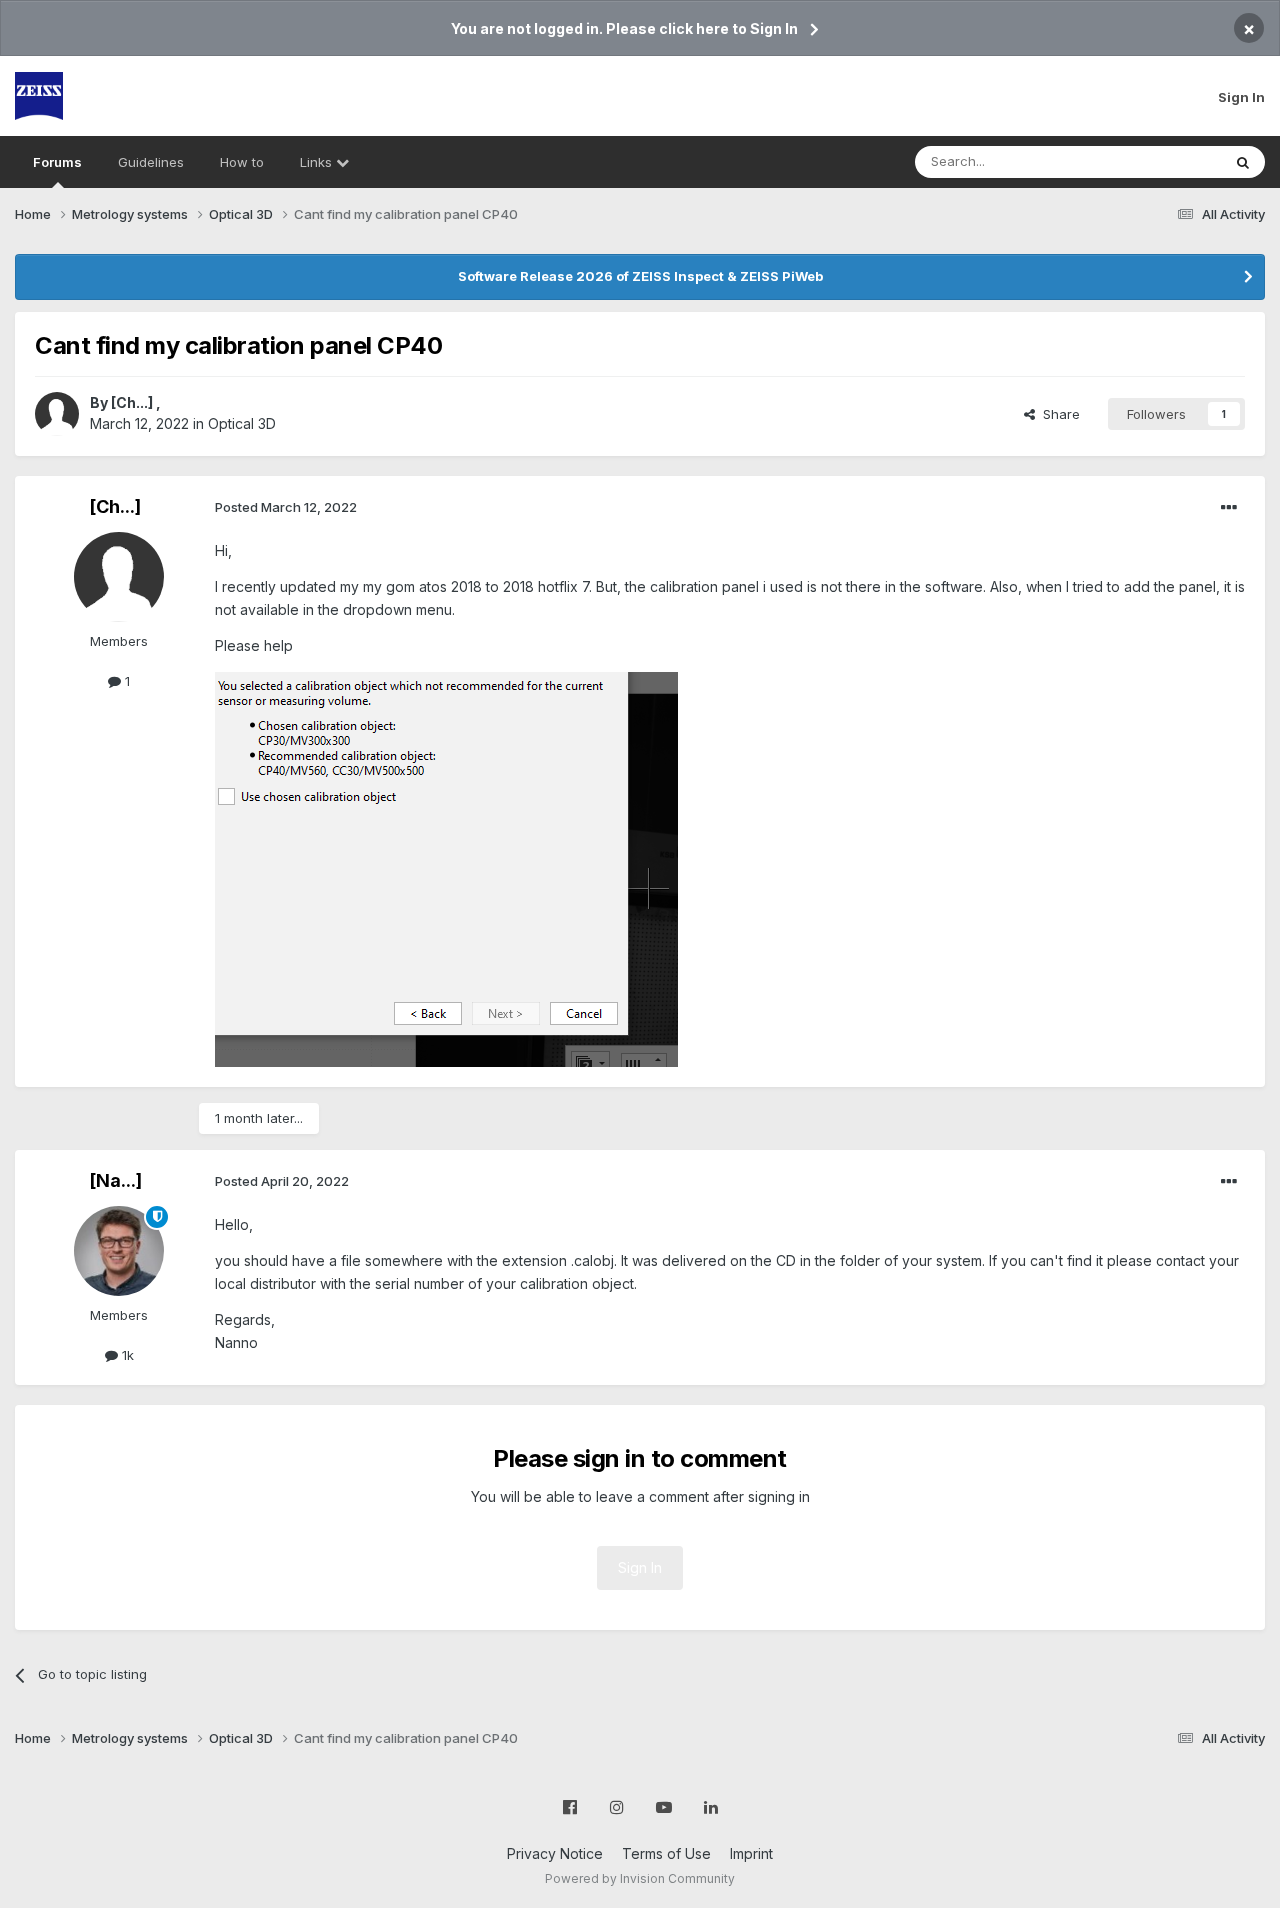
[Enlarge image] (446, 867)
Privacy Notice (555, 1853)
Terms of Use (666, 1853)
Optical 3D (242, 423)
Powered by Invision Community (640, 1878)
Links (318, 162)
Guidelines (151, 162)
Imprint (751, 1853)
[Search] (1243, 162)
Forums (57, 162)
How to (242, 162)
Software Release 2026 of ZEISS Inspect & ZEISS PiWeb (640, 276)
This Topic (1162, 161)
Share (1057, 414)
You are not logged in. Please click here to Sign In (624, 28)
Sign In (1241, 97)
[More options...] (1229, 508)
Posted (286, 507)
